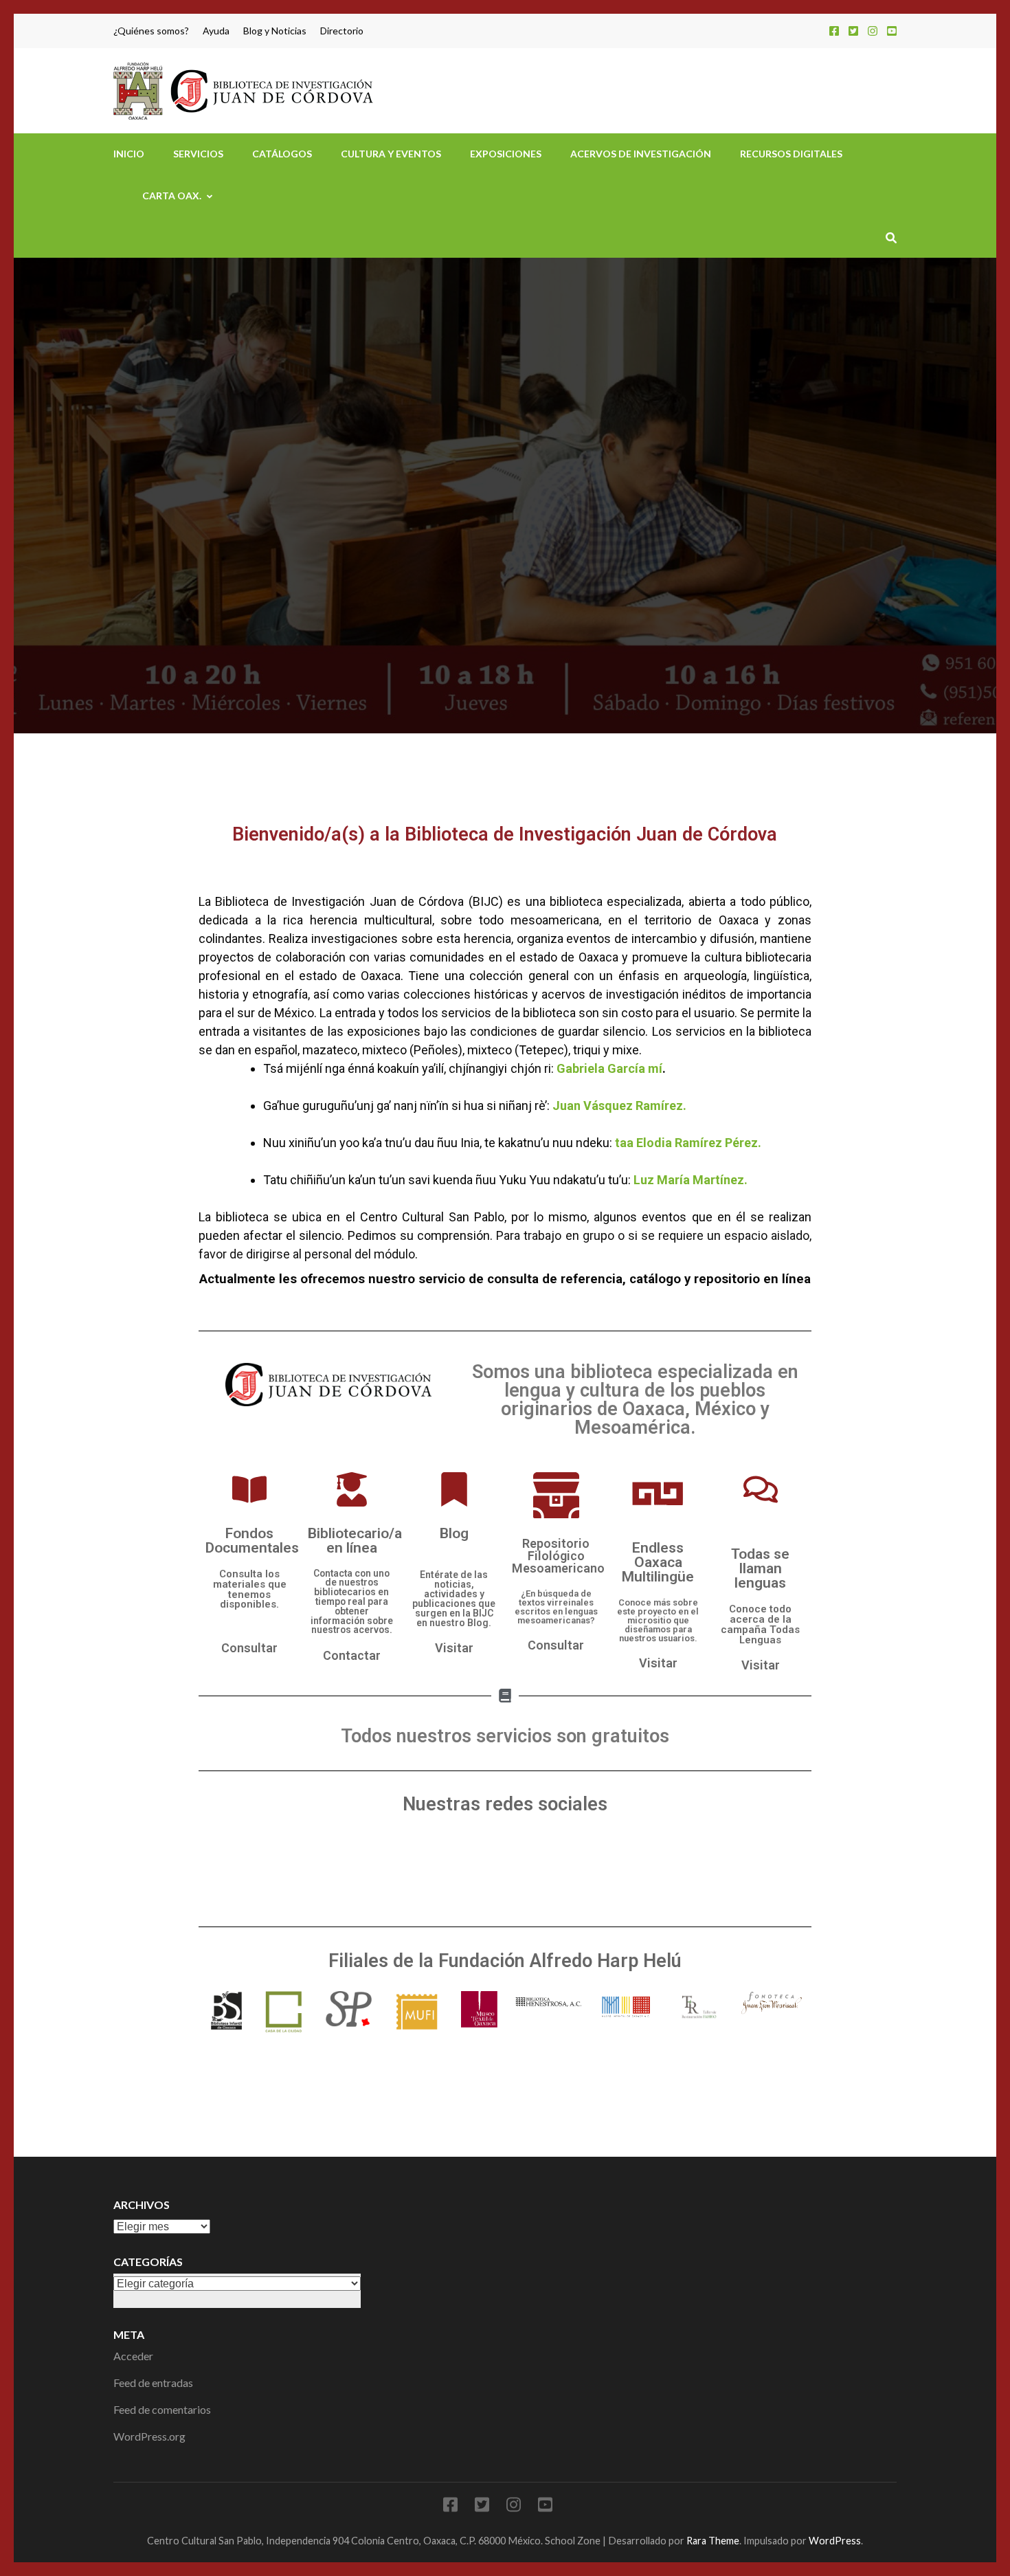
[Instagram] (873, 31)
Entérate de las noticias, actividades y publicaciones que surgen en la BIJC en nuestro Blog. (454, 1599)
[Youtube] (505, 1865)
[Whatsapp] (607, 1865)
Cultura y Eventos (391, 154)
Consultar (249, 1648)
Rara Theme (713, 2541)
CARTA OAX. (172, 196)
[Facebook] (834, 31)
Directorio (342, 31)
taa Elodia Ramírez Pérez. (688, 1143)
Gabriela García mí (609, 1068)
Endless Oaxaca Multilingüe (658, 1562)
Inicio (129, 154)
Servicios (198, 154)
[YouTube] (892, 31)
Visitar (454, 1648)
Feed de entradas (153, 2383)
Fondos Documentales (252, 1540)
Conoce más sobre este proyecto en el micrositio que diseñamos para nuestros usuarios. (658, 1620)
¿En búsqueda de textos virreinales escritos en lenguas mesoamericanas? (556, 1607)
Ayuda (216, 31)
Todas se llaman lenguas (760, 1568)
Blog (454, 1533)
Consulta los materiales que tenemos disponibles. (250, 1589)
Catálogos (282, 154)
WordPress (835, 2541)
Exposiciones (506, 154)
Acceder (133, 2356)
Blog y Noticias (275, 31)
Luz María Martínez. (691, 1180)
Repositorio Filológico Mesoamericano (558, 1556)
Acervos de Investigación (641, 154)
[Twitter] (853, 31)
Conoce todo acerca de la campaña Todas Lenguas (760, 1624)
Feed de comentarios (162, 2409)
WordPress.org (149, 2436)
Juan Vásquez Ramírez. (619, 1106)
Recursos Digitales (791, 154)
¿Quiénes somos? (151, 31)
